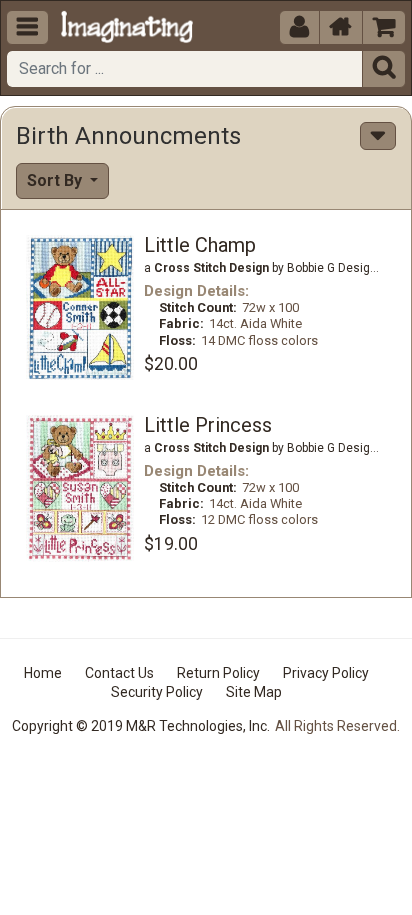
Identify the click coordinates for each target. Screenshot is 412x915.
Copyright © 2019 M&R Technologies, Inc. (141, 726)
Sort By (56, 180)
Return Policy (218, 673)
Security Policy (157, 692)
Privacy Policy (326, 673)
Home (43, 673)
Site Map (254, 692)
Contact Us (119, 673)
